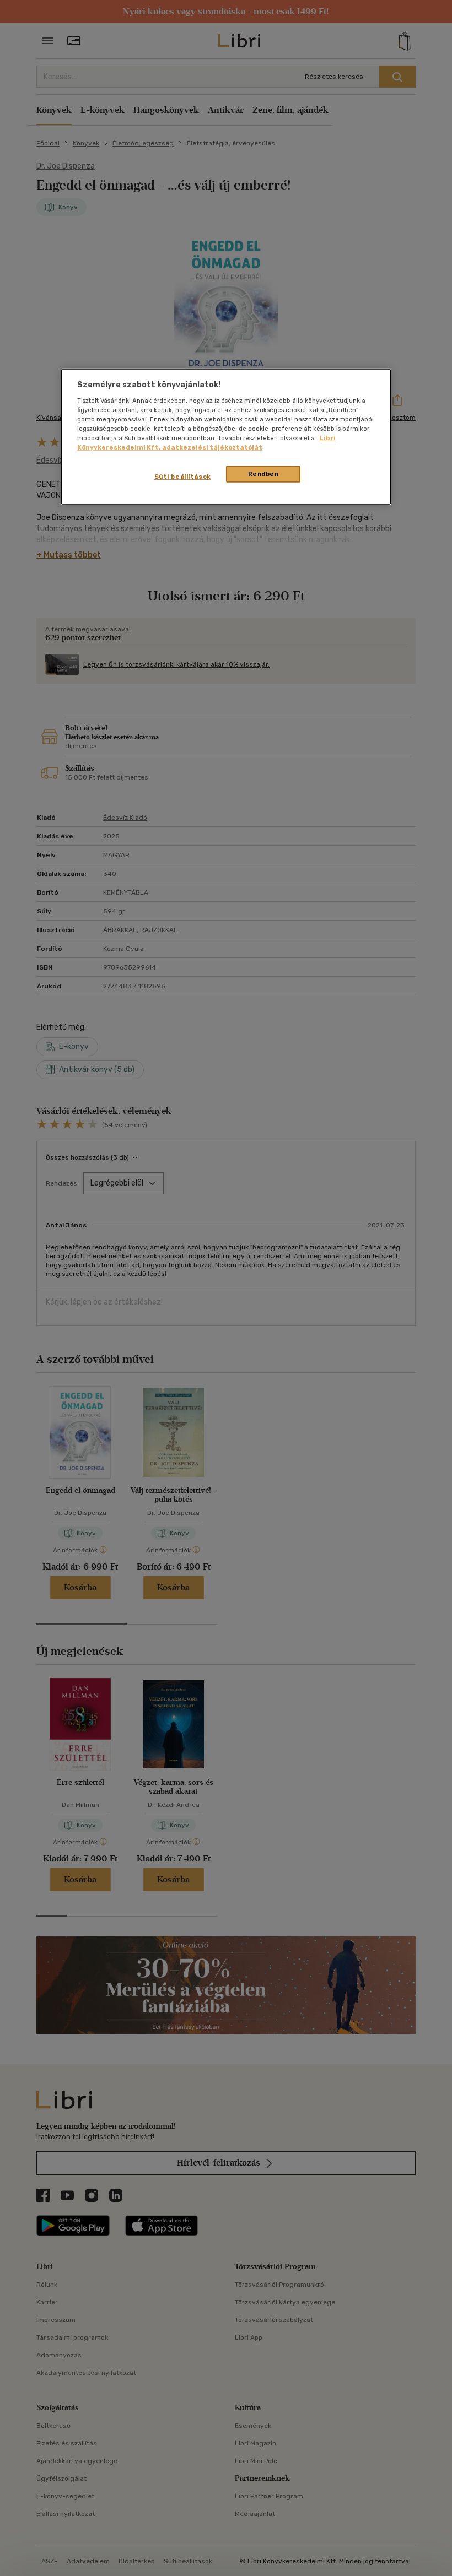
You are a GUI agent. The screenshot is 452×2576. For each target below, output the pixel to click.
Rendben (263, 474)
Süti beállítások (183, 477)
